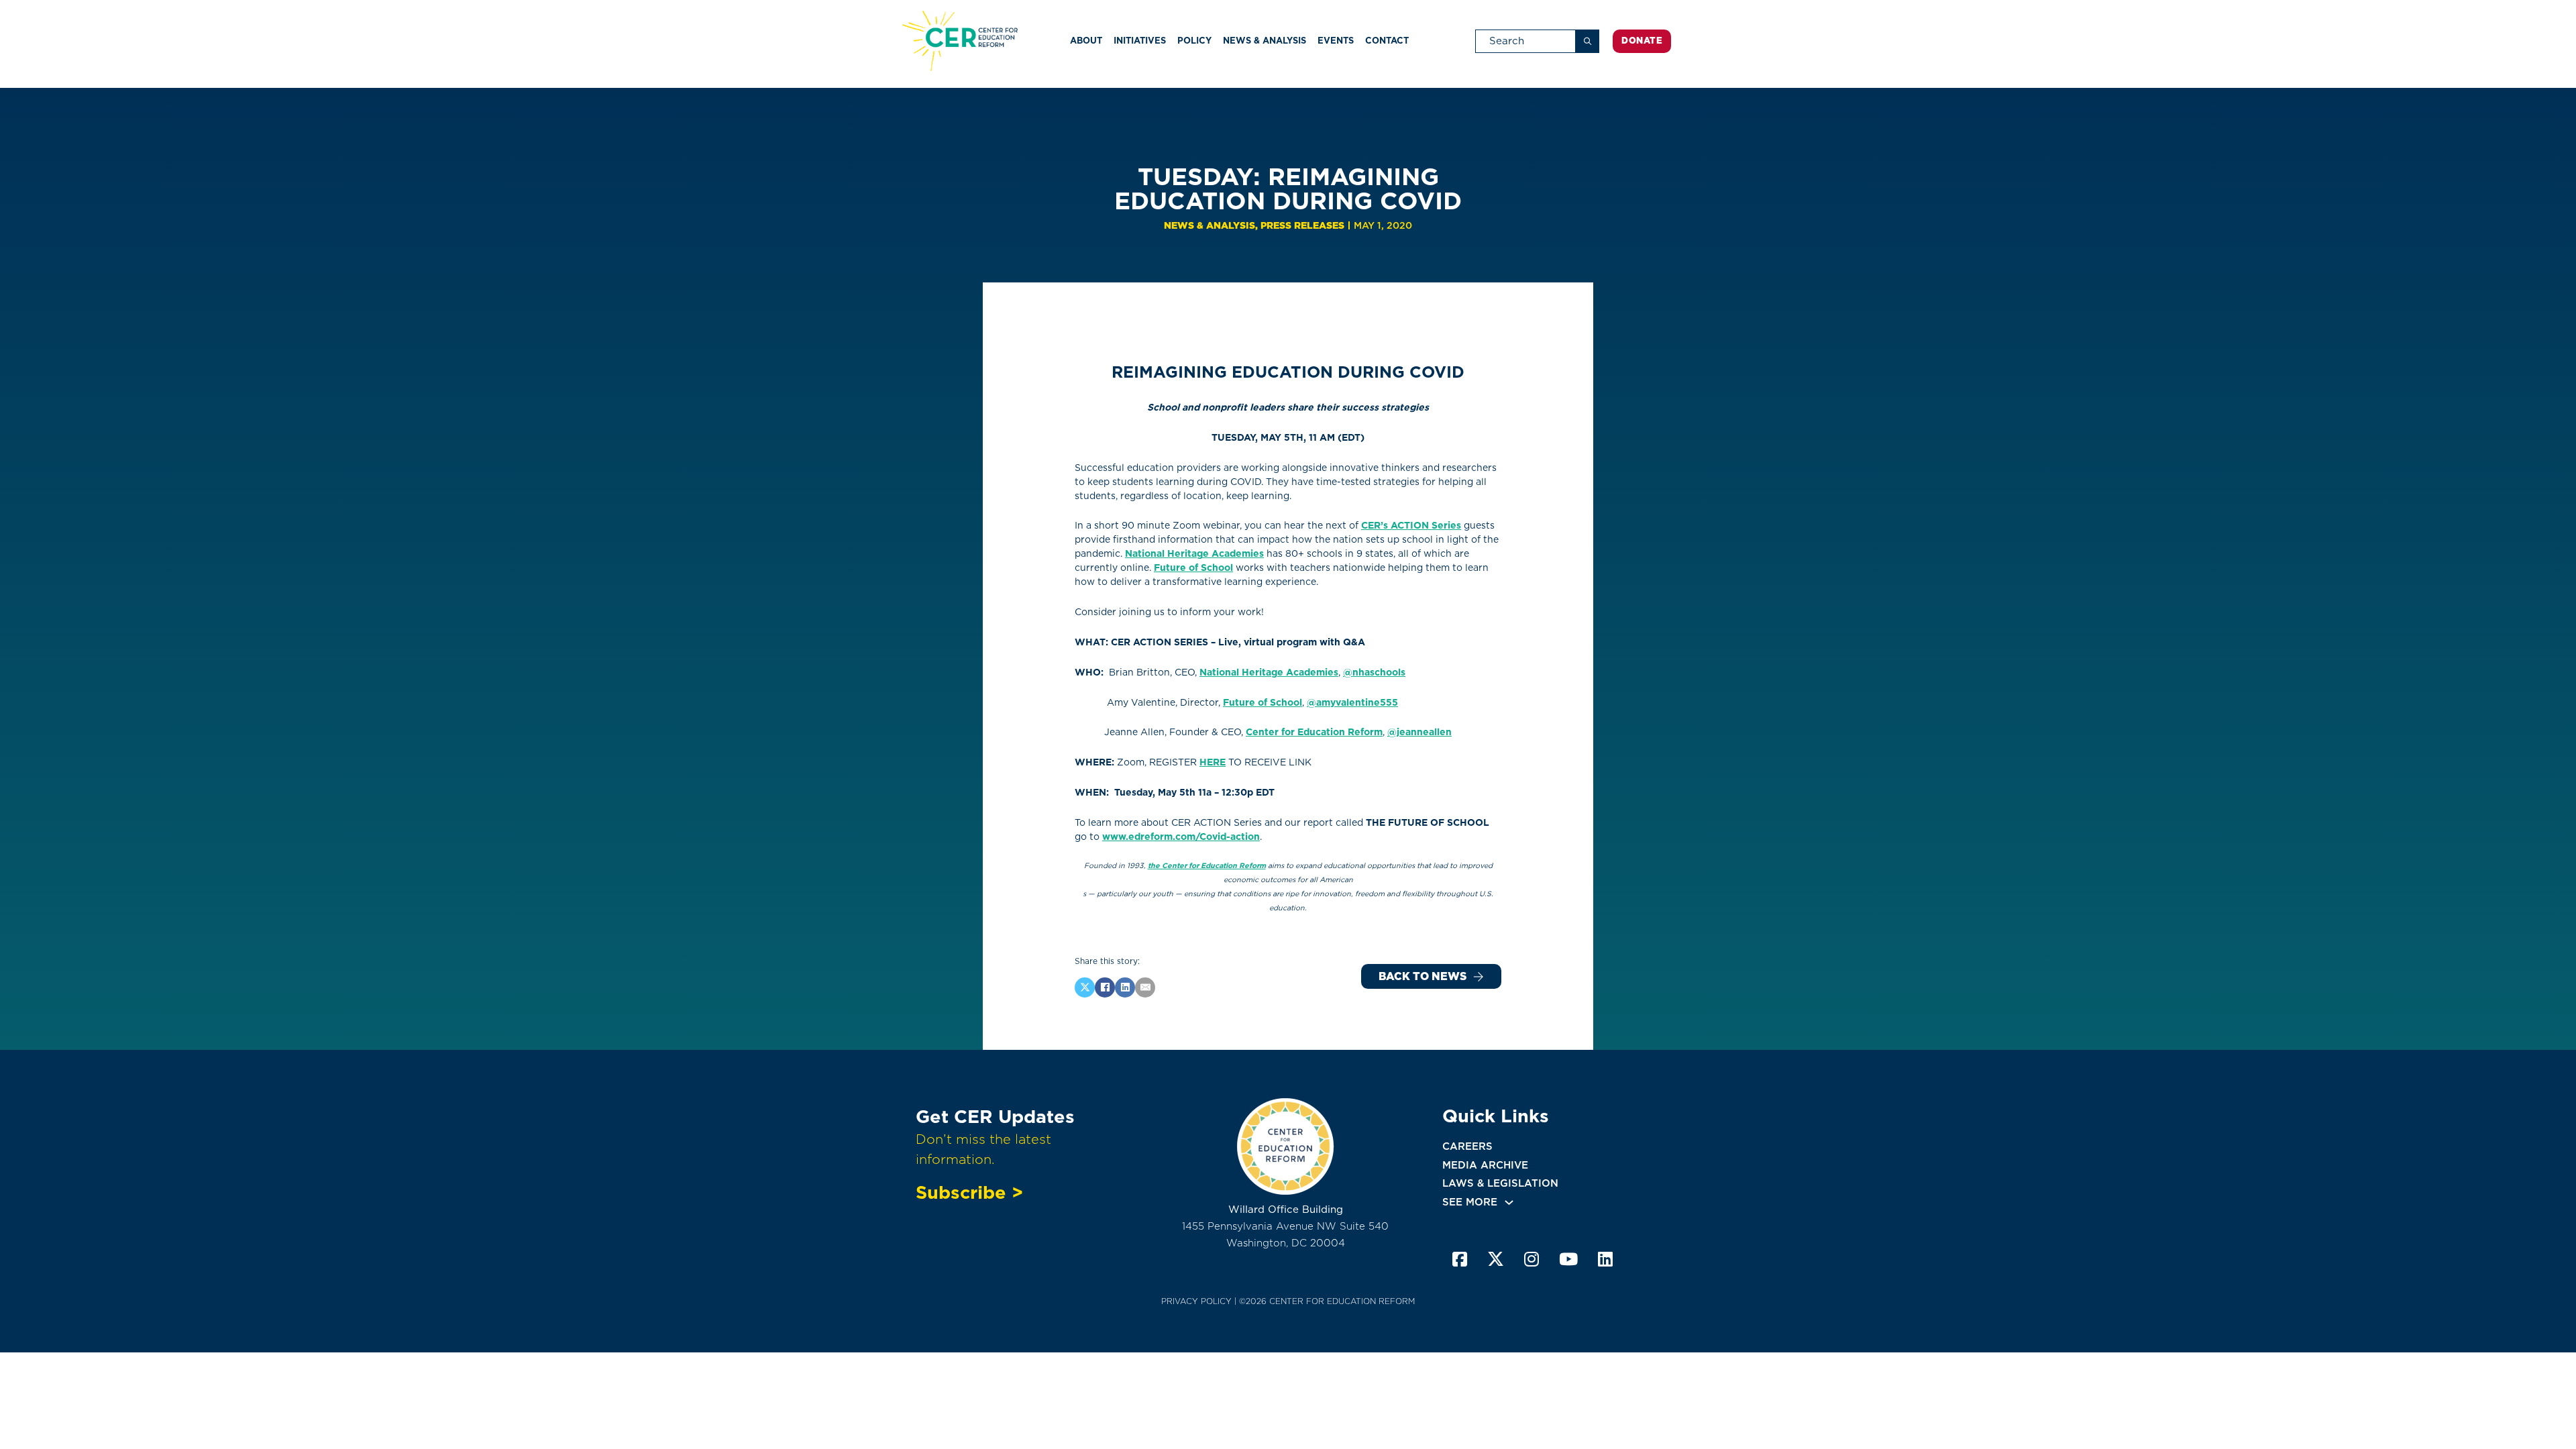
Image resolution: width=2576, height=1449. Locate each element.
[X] (1085, 987)
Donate (1642, 41)
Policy (1194, 41)
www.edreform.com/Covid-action (1181, 837)
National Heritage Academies (1194, 553)
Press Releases (1302, 225)
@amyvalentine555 (1352, 702)
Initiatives (1140, 41)
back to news (1423, 976)
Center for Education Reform (1314, 732)
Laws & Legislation (1500, 1183)
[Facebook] (1105, 987)
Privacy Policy (1196, 1301)
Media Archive (1485, 1165)
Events (1336, 41)
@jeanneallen (1419, 732)
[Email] (1145, 987)
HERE (1213, 762)
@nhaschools (1374, 672)
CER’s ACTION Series (1411, 525)
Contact (1387, 41)
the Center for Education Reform (1207, 866)
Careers (1467, 1146)
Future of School (1193, 568)
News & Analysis (1265, 41)
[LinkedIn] (1125, 987)
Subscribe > (969, 1192)
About (1086, 41)
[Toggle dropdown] (1509, 1202)
